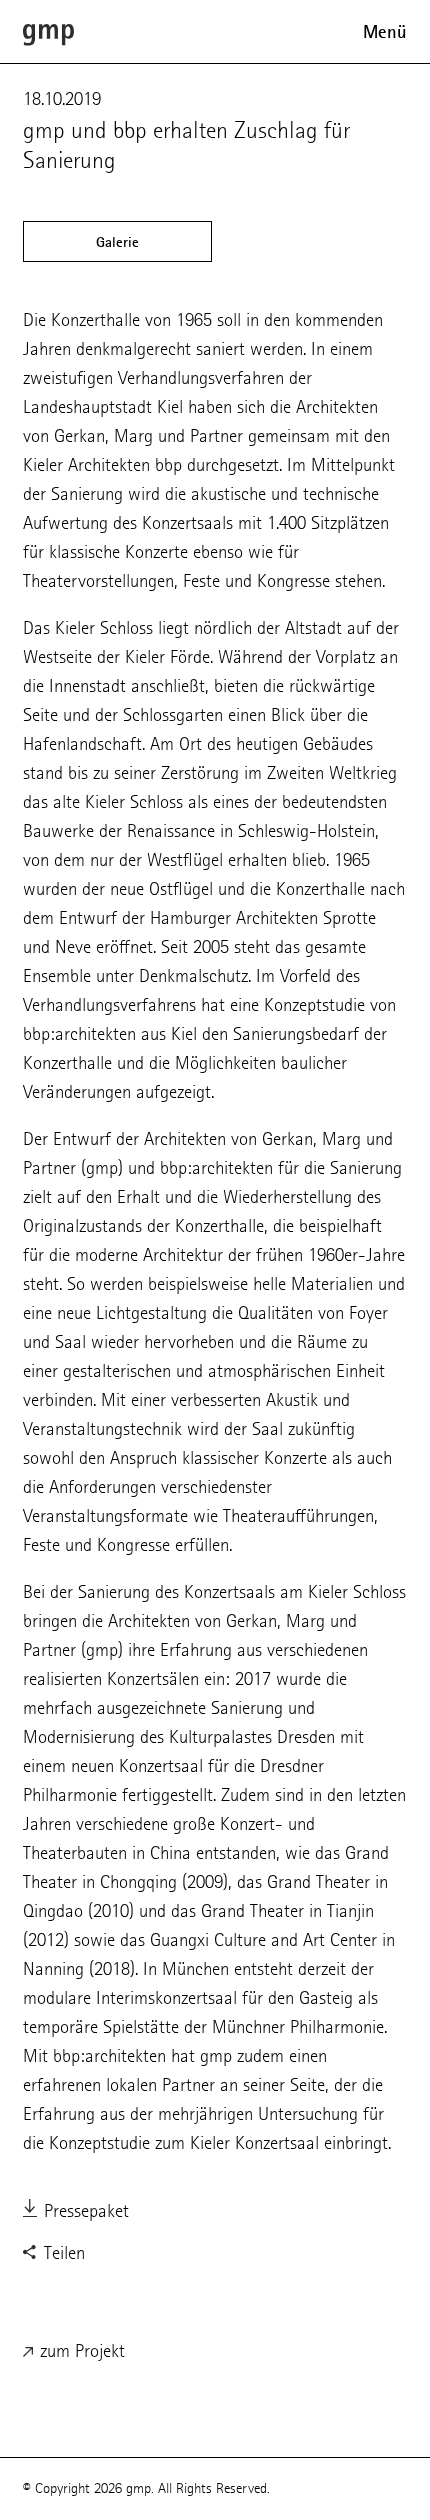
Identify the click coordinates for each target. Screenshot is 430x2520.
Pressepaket (84, 2210)
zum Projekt (80, 2350)
